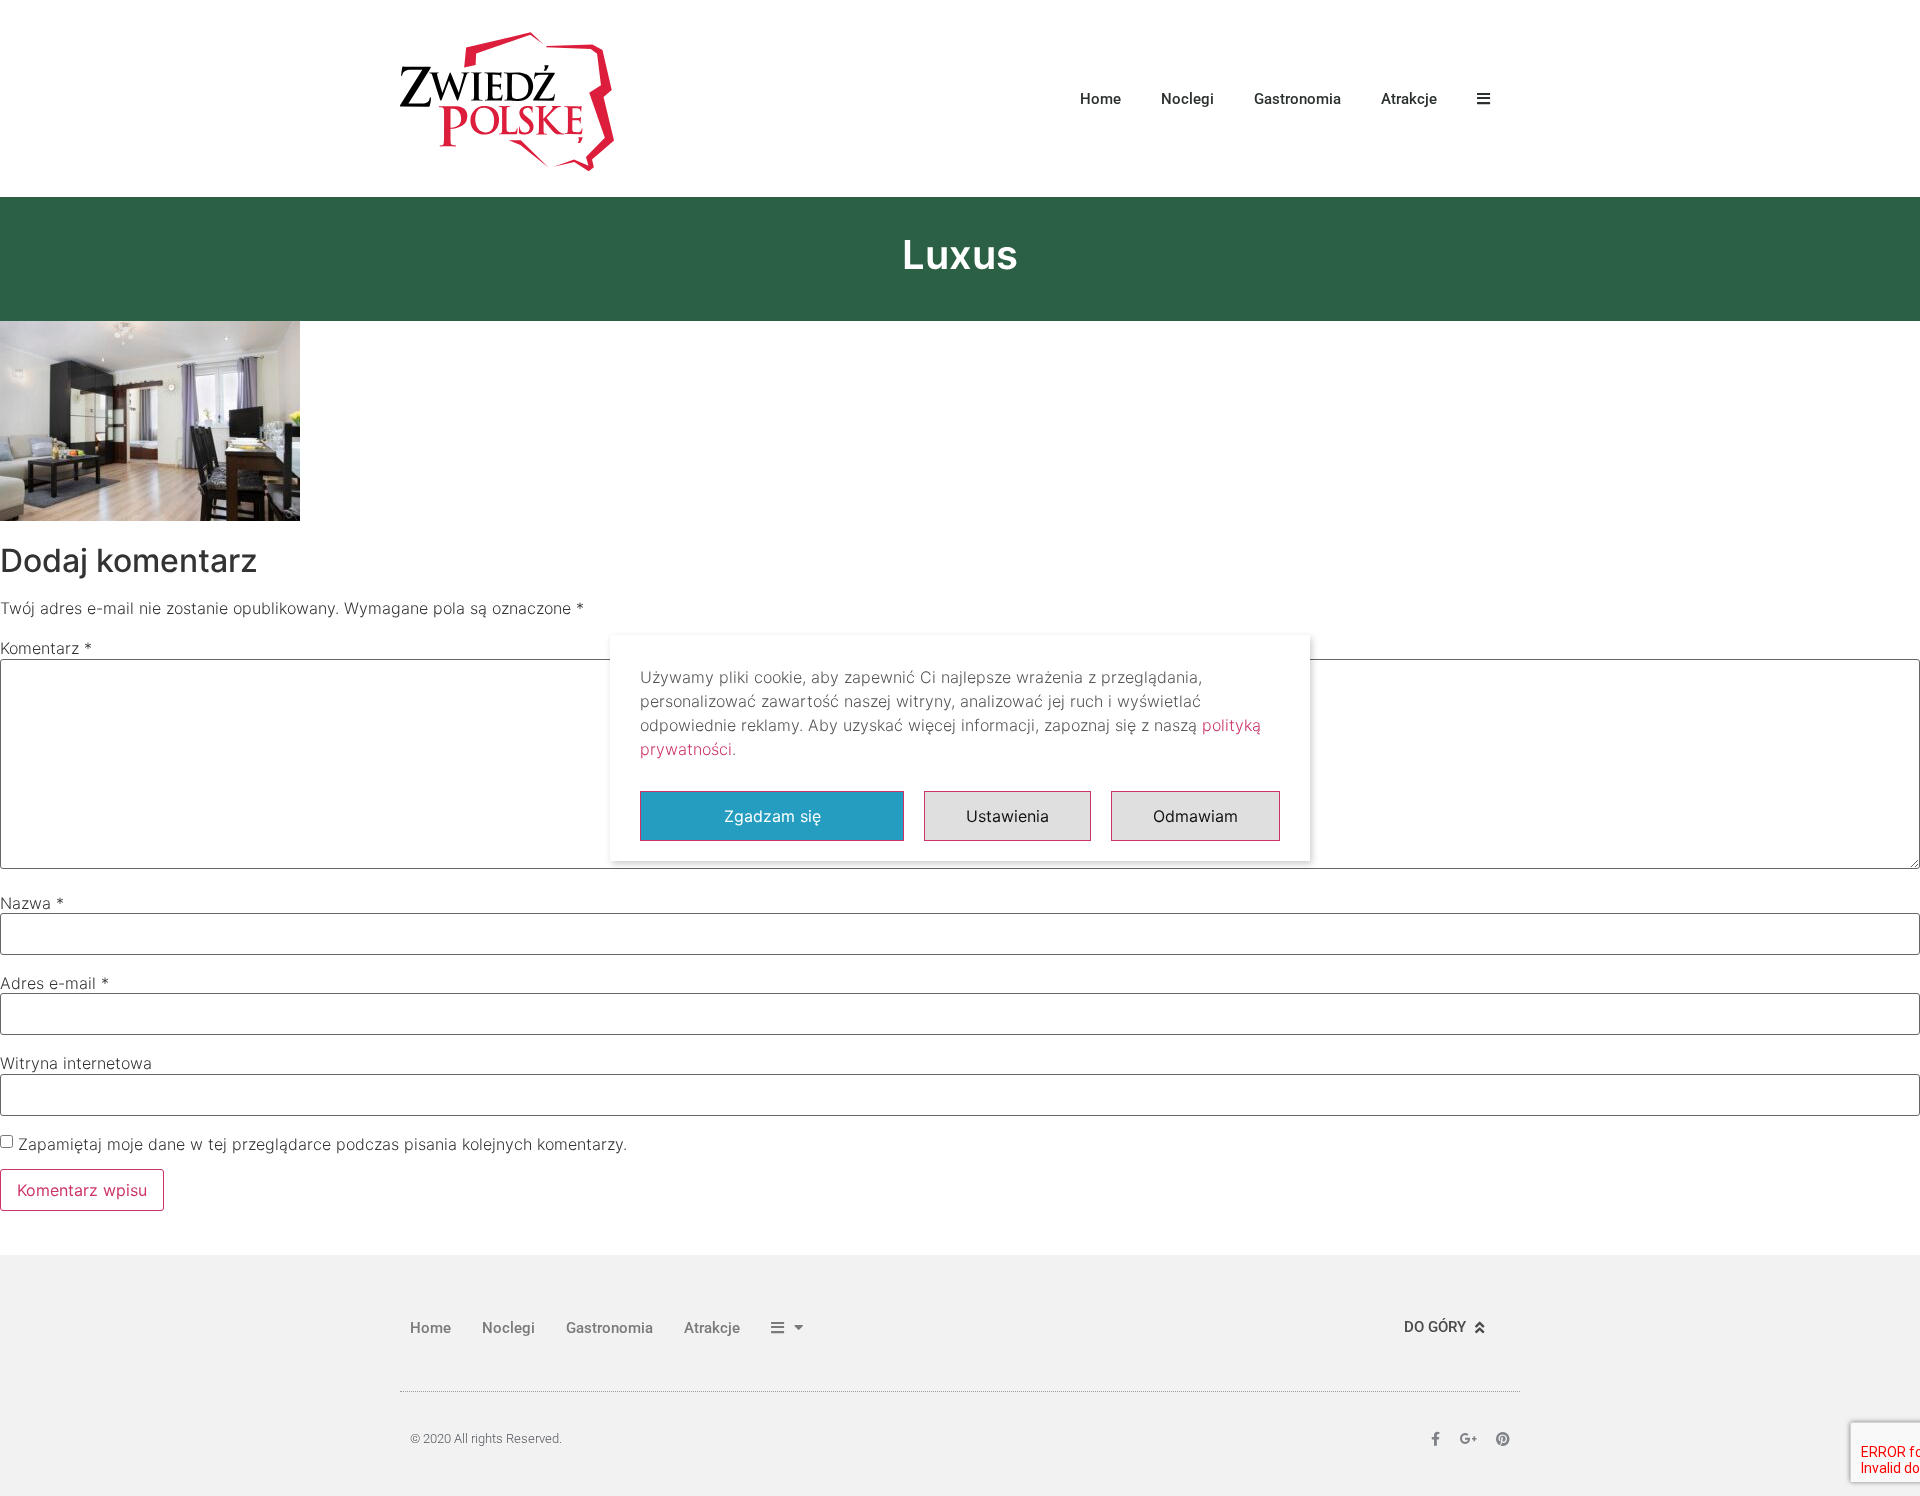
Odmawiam (1195, 816)
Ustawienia (1007, 816)
